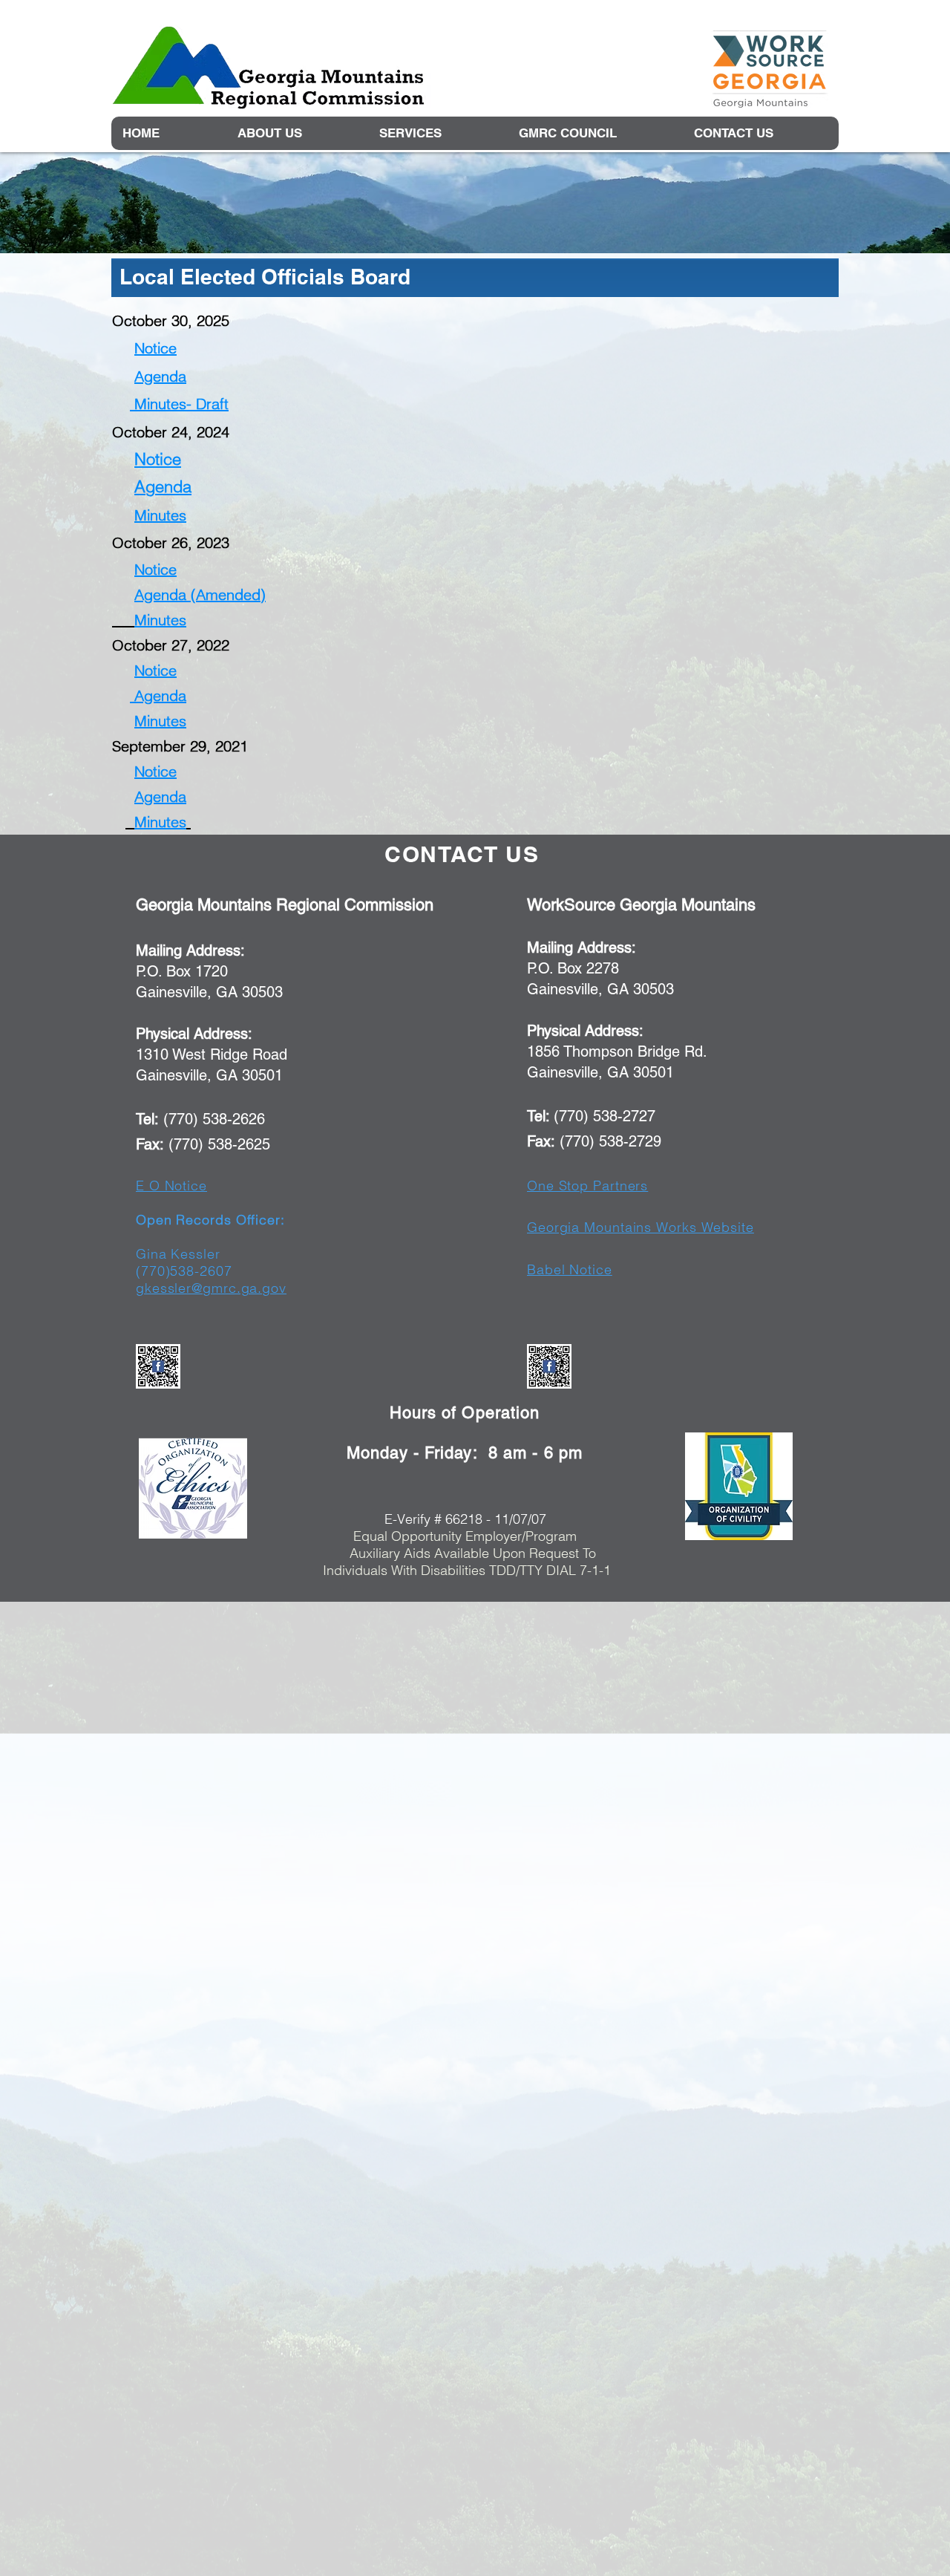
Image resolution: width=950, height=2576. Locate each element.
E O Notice (171, 1186)
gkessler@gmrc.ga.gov (211, 1288)
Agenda (160, 376)
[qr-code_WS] (549, 1366)
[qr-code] (158, 1366)
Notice (155, 348)
